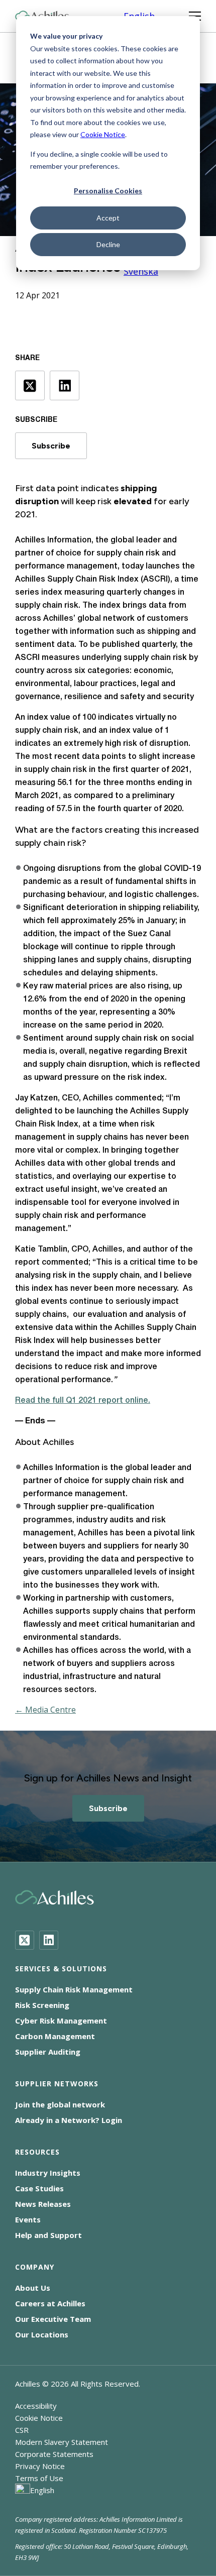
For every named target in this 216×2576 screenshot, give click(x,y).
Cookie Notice (103, 134)
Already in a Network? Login (69, 2120)
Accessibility (36, 2406)
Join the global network (60, 2104)
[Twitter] (25, 1940)
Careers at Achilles (50, 2303)
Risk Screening (42, 2005)
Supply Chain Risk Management (74, 1989)
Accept (108, 218)
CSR (22, 2430)
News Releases (43, 2204)
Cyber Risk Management (61, 2021)
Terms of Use (39, 2478)
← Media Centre (45, 1710)
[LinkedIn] (49, 1940)
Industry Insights (48, 2173)
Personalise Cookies (108, 191)
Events (28, 2219)
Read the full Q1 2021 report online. (83, 1401)
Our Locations (42, 2334)
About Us (33, 2288)
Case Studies (39, 2188)
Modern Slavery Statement (62, 2442)
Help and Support (48, 2235)
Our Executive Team (53, 2319)
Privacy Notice (40, 2466)
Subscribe (51, 446)
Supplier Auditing (48, 2052)
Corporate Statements (54, 2454)
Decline (108, 244)
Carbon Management (55, 2036)
